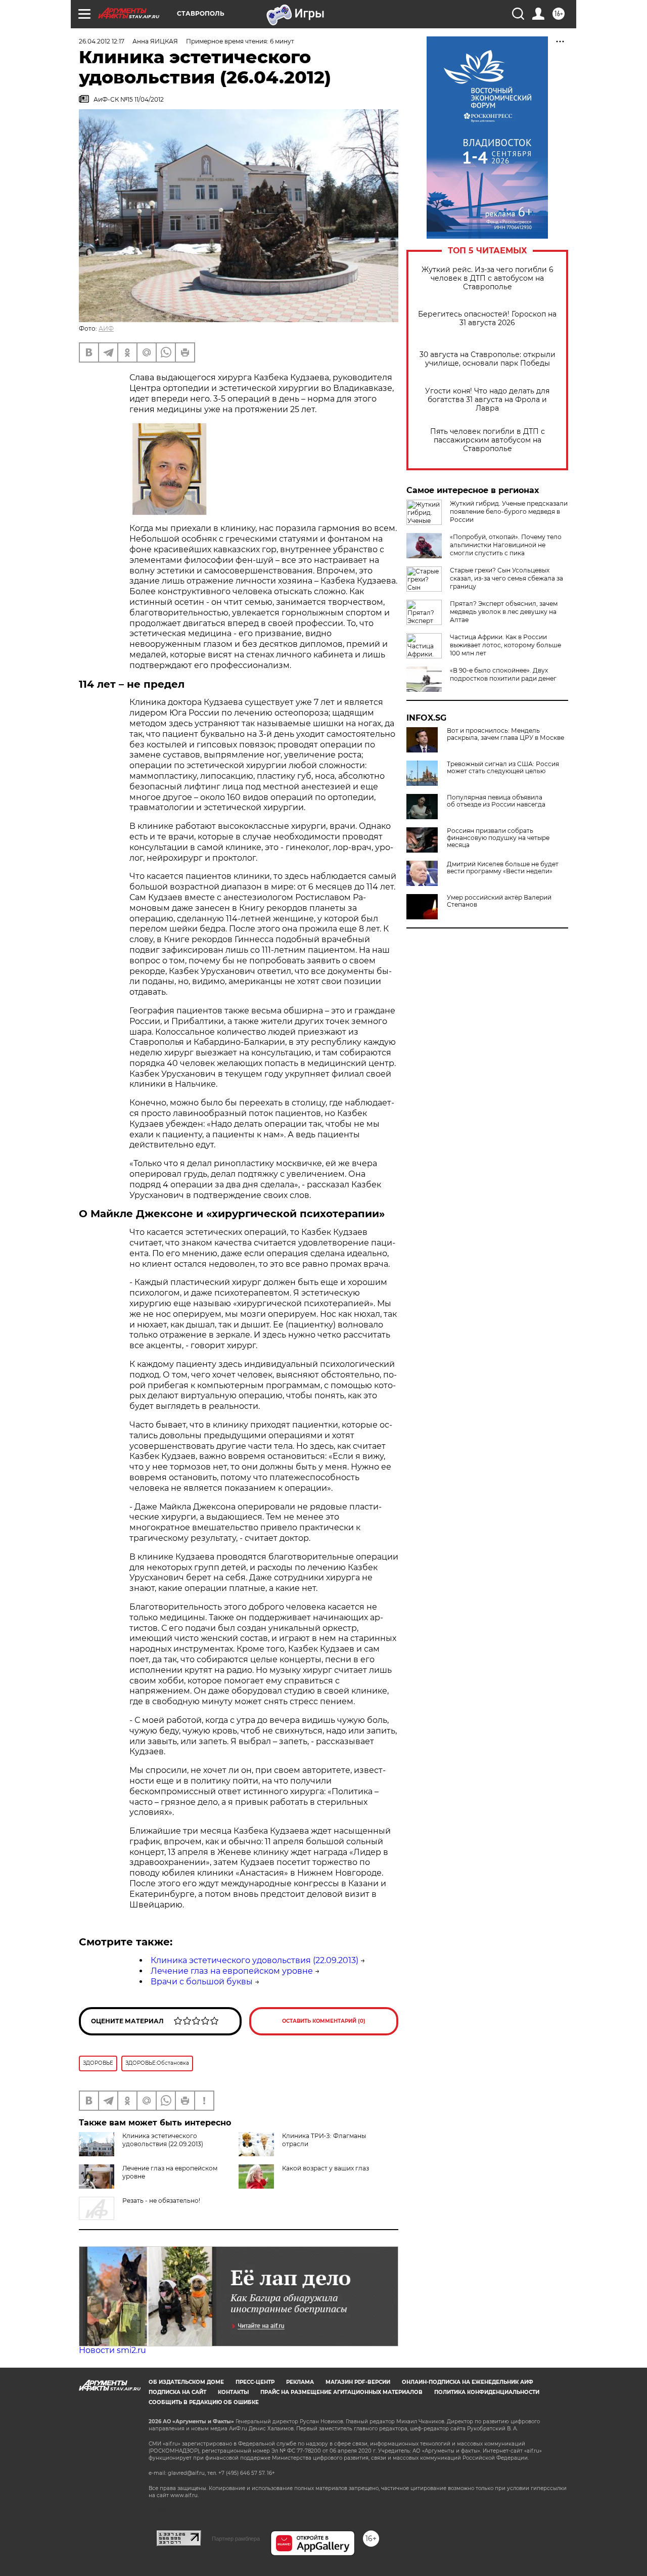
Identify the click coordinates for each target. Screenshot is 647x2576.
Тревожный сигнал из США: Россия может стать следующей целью (503, 768)
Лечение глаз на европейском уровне (232, 1971)
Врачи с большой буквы (202, 1982)
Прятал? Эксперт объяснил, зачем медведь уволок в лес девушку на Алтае (504, 612)
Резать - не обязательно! (161, 2201)
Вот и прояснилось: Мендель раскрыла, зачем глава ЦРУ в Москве (505, 734)
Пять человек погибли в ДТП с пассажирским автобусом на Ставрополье (488, 440)
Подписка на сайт (177, 2392)
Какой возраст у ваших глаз (326, 2168)
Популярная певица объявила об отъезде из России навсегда (496, 801)
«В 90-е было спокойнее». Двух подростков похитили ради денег (503, 674)
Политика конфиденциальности (487, 2392)
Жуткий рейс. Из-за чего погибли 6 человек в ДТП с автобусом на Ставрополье (488, 278)
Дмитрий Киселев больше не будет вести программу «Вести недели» (503, 868)
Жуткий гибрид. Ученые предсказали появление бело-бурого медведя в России (509, 512)
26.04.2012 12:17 (102, 41)
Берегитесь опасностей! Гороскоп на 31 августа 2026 (487, 319)
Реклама (300, 2382)
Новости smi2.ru (112, 2350)
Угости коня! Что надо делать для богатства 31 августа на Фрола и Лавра (487, 400)
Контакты (233, 2392)
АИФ (106, 328)
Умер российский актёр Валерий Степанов (499, 901)
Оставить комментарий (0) (324, 2021)
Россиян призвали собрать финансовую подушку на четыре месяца (498, 838)
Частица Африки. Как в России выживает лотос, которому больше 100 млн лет (505, 645)
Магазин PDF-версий (358, 2382)
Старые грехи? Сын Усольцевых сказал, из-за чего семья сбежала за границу (506, 578)
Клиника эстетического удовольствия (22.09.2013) (255, 1960)
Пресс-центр (255, 2382)
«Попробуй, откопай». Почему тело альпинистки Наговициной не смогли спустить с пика (506, 545)
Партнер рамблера (236, 2539)
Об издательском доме (186, 2382)
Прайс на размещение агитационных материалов (341, 2392)
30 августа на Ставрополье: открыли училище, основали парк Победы (488, 359)
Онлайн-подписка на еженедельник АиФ (468, 2382)
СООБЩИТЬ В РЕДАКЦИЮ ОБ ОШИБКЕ (204, 2402)
